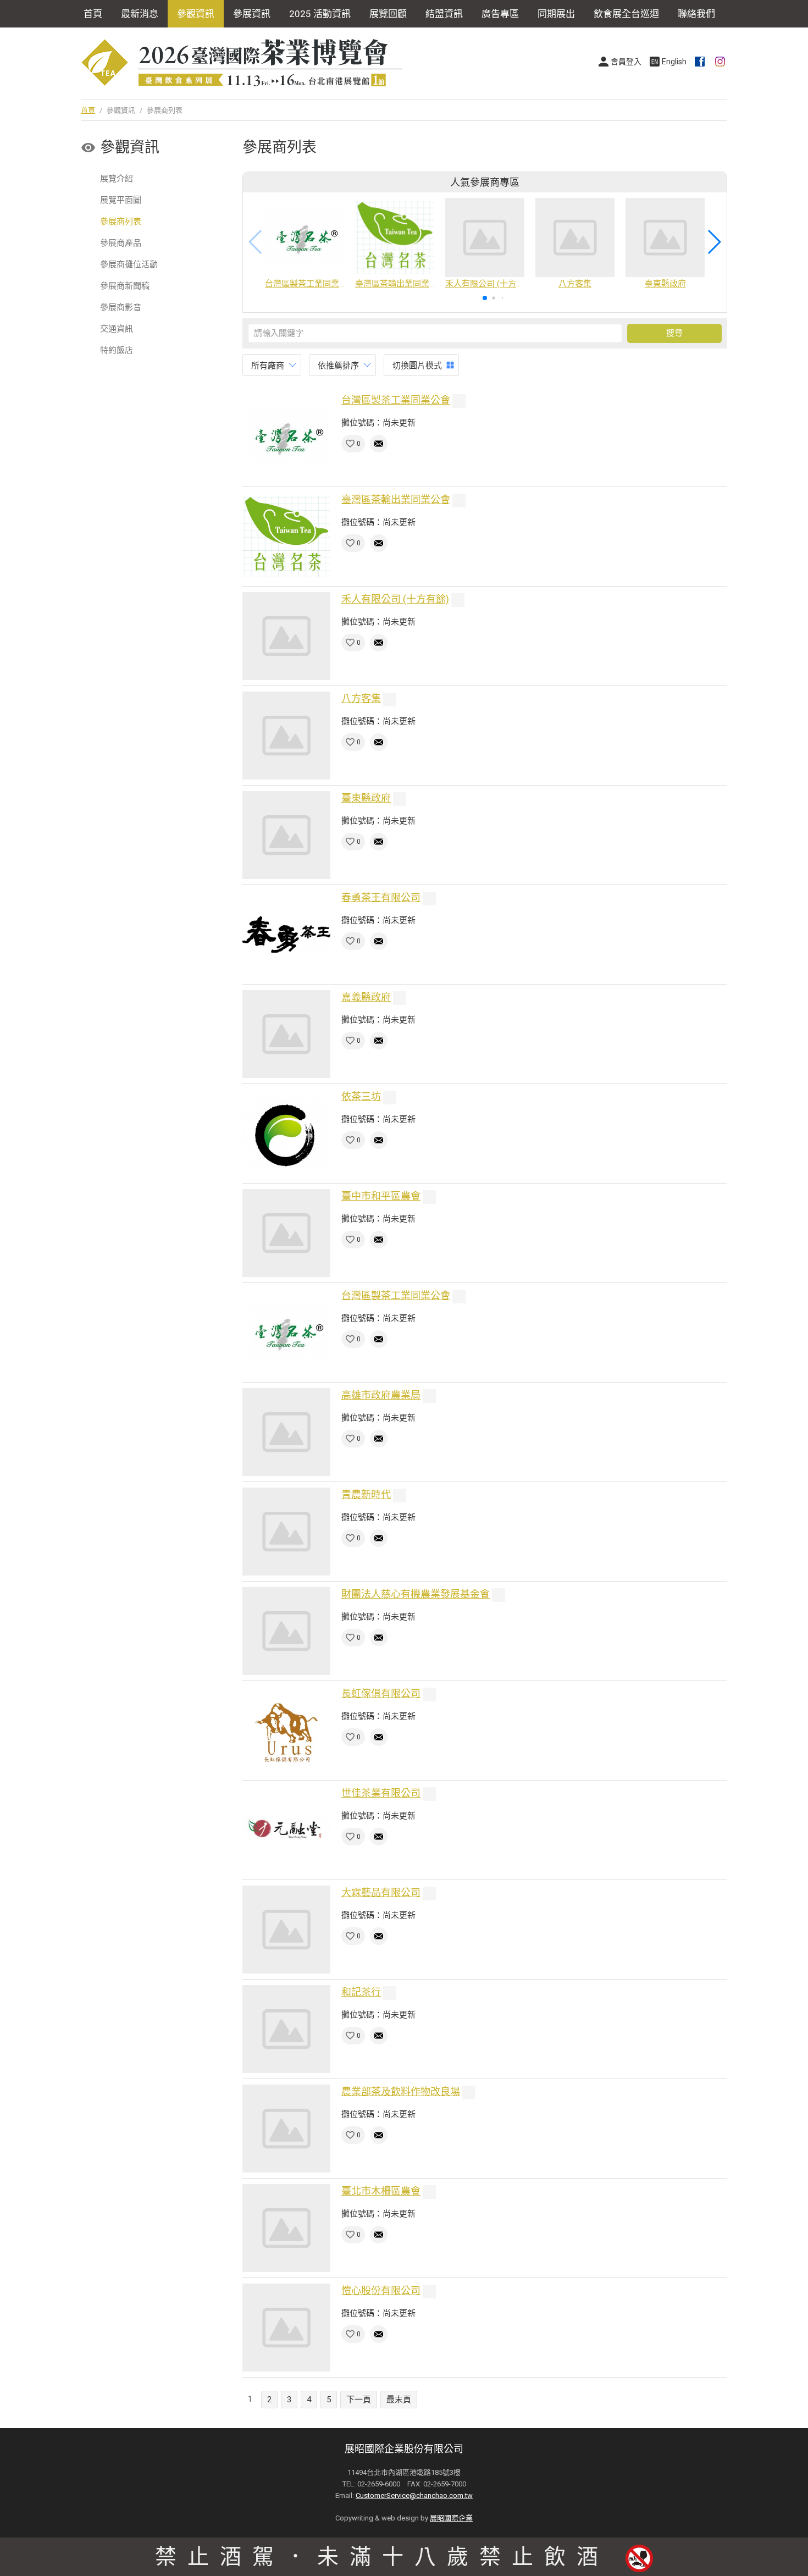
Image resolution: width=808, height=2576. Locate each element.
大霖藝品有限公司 (381, 1892)
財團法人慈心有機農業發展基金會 (416, 1594)
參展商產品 (121, 243)
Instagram (721, 62)
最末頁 (399, 2400)
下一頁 (359, 2400)
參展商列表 (121, 222)
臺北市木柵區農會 (381, 2191)
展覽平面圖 (121, 200)
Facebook (701, 62)
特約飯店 (117, 350)
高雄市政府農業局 (381, 1395)
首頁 (93, 14)
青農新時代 (366, 1494)
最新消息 (140, 14)
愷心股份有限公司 (381, 2290)
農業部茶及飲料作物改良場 (401, 2091)
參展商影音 (121, 307)
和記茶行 (361, 1992)
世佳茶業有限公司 (381, 1793)
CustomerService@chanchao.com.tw (414, 2495)
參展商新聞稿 (125, 286)
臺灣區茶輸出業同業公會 (396, 499)
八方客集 (361, 698)
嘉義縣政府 (366, 997)
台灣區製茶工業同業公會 (396, 400)
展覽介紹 (117, 179)
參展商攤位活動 (129, 264)
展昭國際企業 (451, 2518)
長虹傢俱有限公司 (381, 1693)
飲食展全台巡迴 (626, 14)
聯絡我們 (696, 14)
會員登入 (626, 62)
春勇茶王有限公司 (381, 897)
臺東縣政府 (366, 798)
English (674, 62)
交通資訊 (117, 329)
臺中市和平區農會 (381, 1196)
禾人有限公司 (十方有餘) (395, 599)
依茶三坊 (361, 1096)
